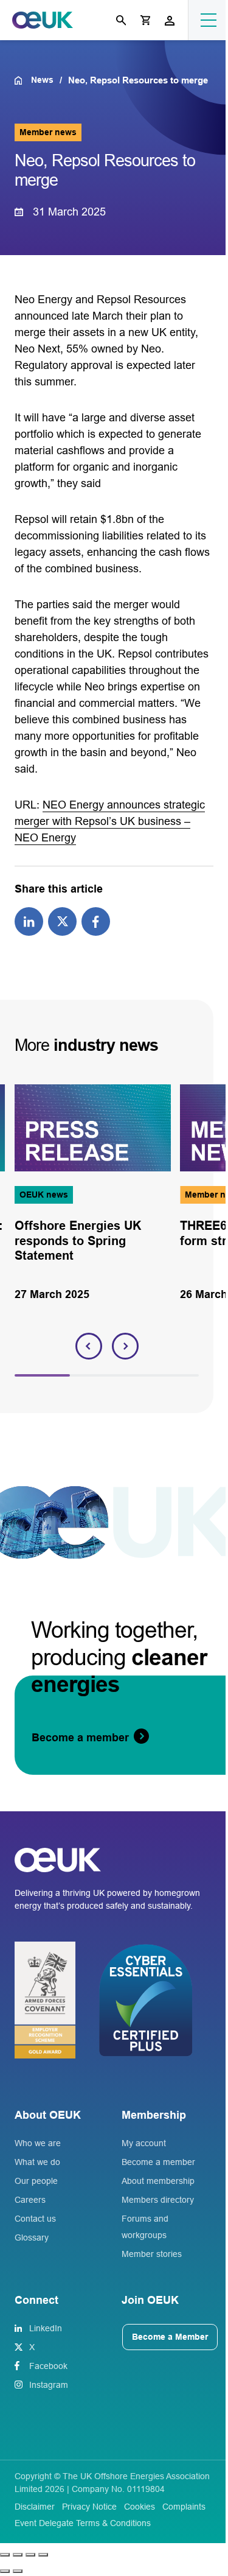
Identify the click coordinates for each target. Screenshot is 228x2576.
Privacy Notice (89, 2507)
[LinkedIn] (29, 921)
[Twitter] (62, 921)
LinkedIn (46, 2328)
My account (144, 2143)
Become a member (158, 2162)
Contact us (35, 2219)
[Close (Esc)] (43, 2555)
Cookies (140, 2507)
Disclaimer (35, 2507)
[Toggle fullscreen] (18, 2555)
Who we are (38, 2143)
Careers (30, 2200)
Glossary (32, 2237)
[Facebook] (96, 921)
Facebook (48, 2366)
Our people (36, 2181)
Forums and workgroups (145, 2227)
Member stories (152, 2254)
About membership (158, 2181)
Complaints (184, 2507)
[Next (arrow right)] (18, 2571)
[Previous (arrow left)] (5, 2571)
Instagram (49, 2385)
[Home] (23, 80)
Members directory (158, 2200)
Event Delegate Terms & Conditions (83, 2523)
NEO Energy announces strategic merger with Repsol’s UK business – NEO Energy (110, 821)
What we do (37, 2162)
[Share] (30, 2555)
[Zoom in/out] (5, 2555)
